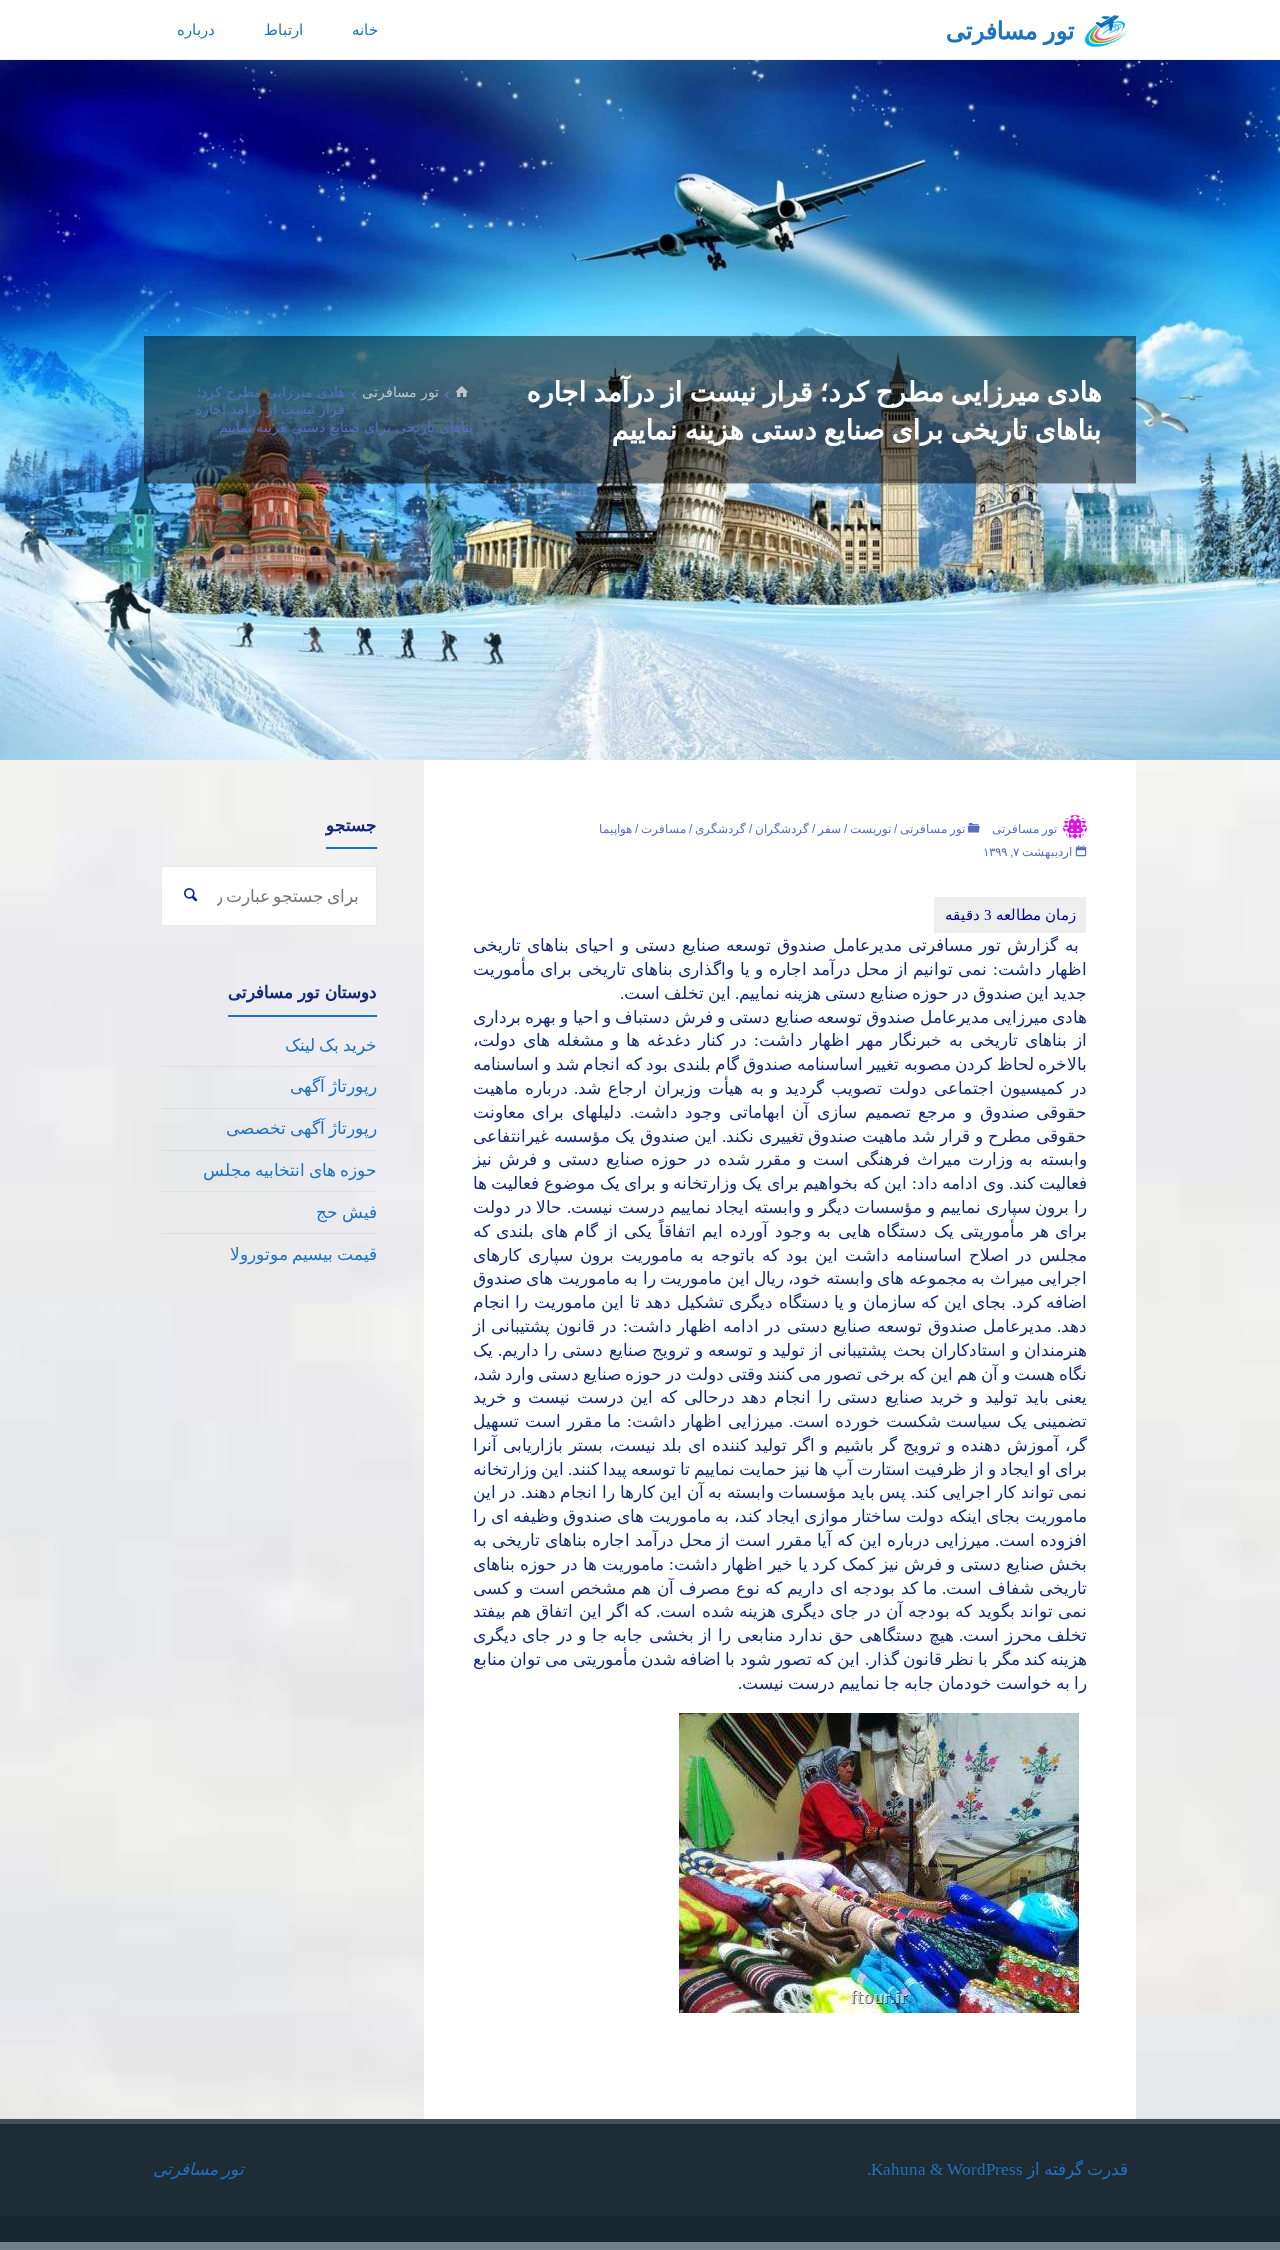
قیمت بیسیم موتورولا (303, 1254)
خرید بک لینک (331, 1045)
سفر (829, 829)
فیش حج (346, 1212)
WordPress (985, 2169)
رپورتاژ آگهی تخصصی (301, 1128)
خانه (365, 29)
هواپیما (615, 829)
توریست (870, 829)
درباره (196, 29)
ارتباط (283, 29)
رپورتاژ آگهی (333, 1086)
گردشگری (720, 829)
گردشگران (782, 829)
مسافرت (663, 829)
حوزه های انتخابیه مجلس (290, 1170)
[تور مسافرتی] (1106, 29)
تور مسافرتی (1010, 31)
